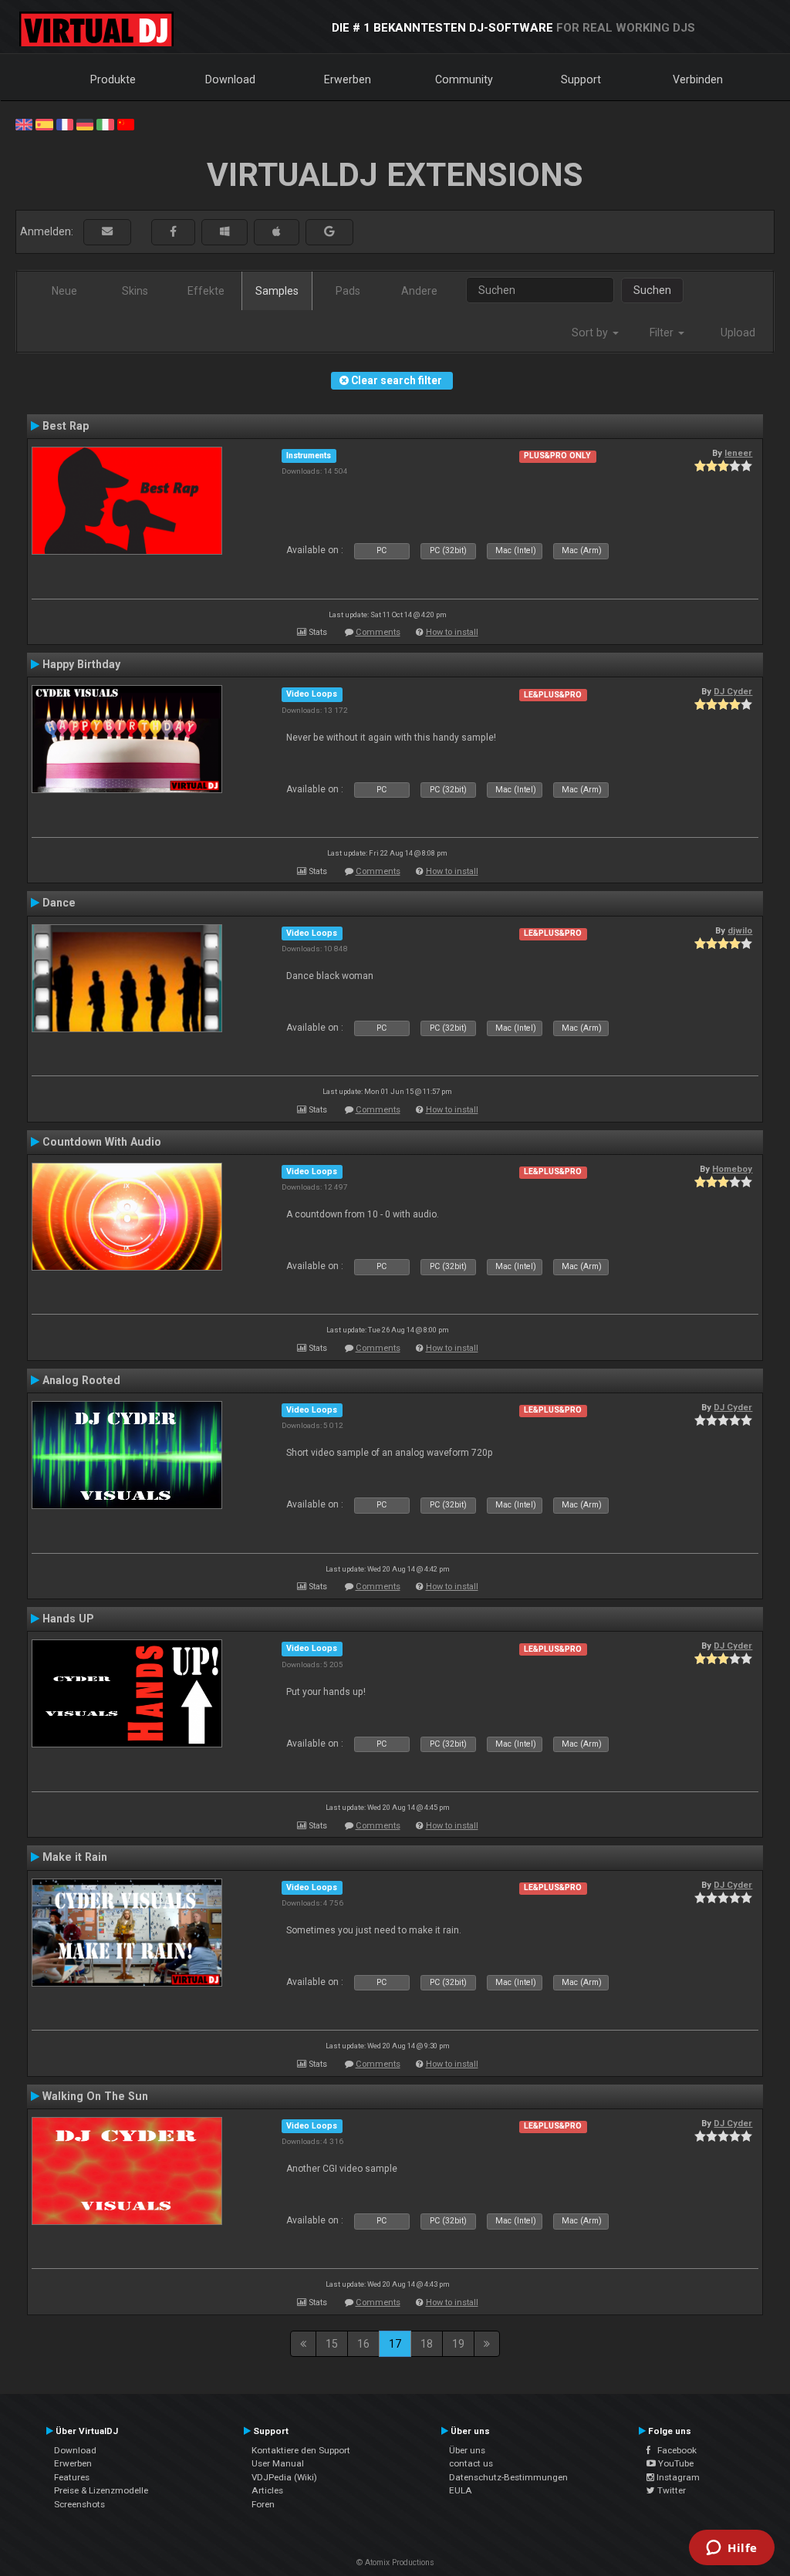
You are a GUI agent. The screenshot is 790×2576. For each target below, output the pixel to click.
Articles (267, 2490)
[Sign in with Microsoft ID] (225, 232)
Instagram (677, 2477)
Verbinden (698, 79)
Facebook (674, 2450)
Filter (663, 333)
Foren (263, 2504)
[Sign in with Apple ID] (277, 232)
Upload (738, 333)
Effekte (206, 291)
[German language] (85, 123)
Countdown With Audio (102, 1142)
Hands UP (68, 1619)
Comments (378, 632)
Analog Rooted (81, 1380)
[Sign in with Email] (107, 232)
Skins (135, 291)
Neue (64, 291)
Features (72, 2477)
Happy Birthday (81, 664)
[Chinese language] (126, 123)
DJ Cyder (733, 691)
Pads (348, 291)
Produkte (113, 79)
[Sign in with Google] (329, 232)
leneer (738, 453)
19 (458, 2344)
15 (332, 2344)
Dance (59, 903)
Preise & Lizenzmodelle (101, 2490)
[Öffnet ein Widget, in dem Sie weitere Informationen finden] (732, 2549)
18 (427, 2344)
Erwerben (348, 79)
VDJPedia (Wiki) (284, 2477)
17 (395, 2344)
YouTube (675, 2463)
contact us (471, 2463)
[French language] (65, 123)
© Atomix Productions (395, 2562)
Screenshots (79, 2504)
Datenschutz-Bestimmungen (508, 2477)
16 (363, 2344)
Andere (419, 291)
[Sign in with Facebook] (173, 232)
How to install (452, 632)
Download (230, 79)
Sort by (591, 333)
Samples (277, 291)
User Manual (278, 2463)
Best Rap (66, 426)
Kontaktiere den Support (301, 2450)
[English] (24, 123)
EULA (461, 2490)
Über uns (467, 2450)
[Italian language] (105, 123)
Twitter (670, 2490)
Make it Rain (75, 1857)
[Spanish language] (44, 123)
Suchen (652, 290)
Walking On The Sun (95, 2096)
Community (464, 79)
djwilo (740, 930)
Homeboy (732, 1169)
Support (581, 79)
